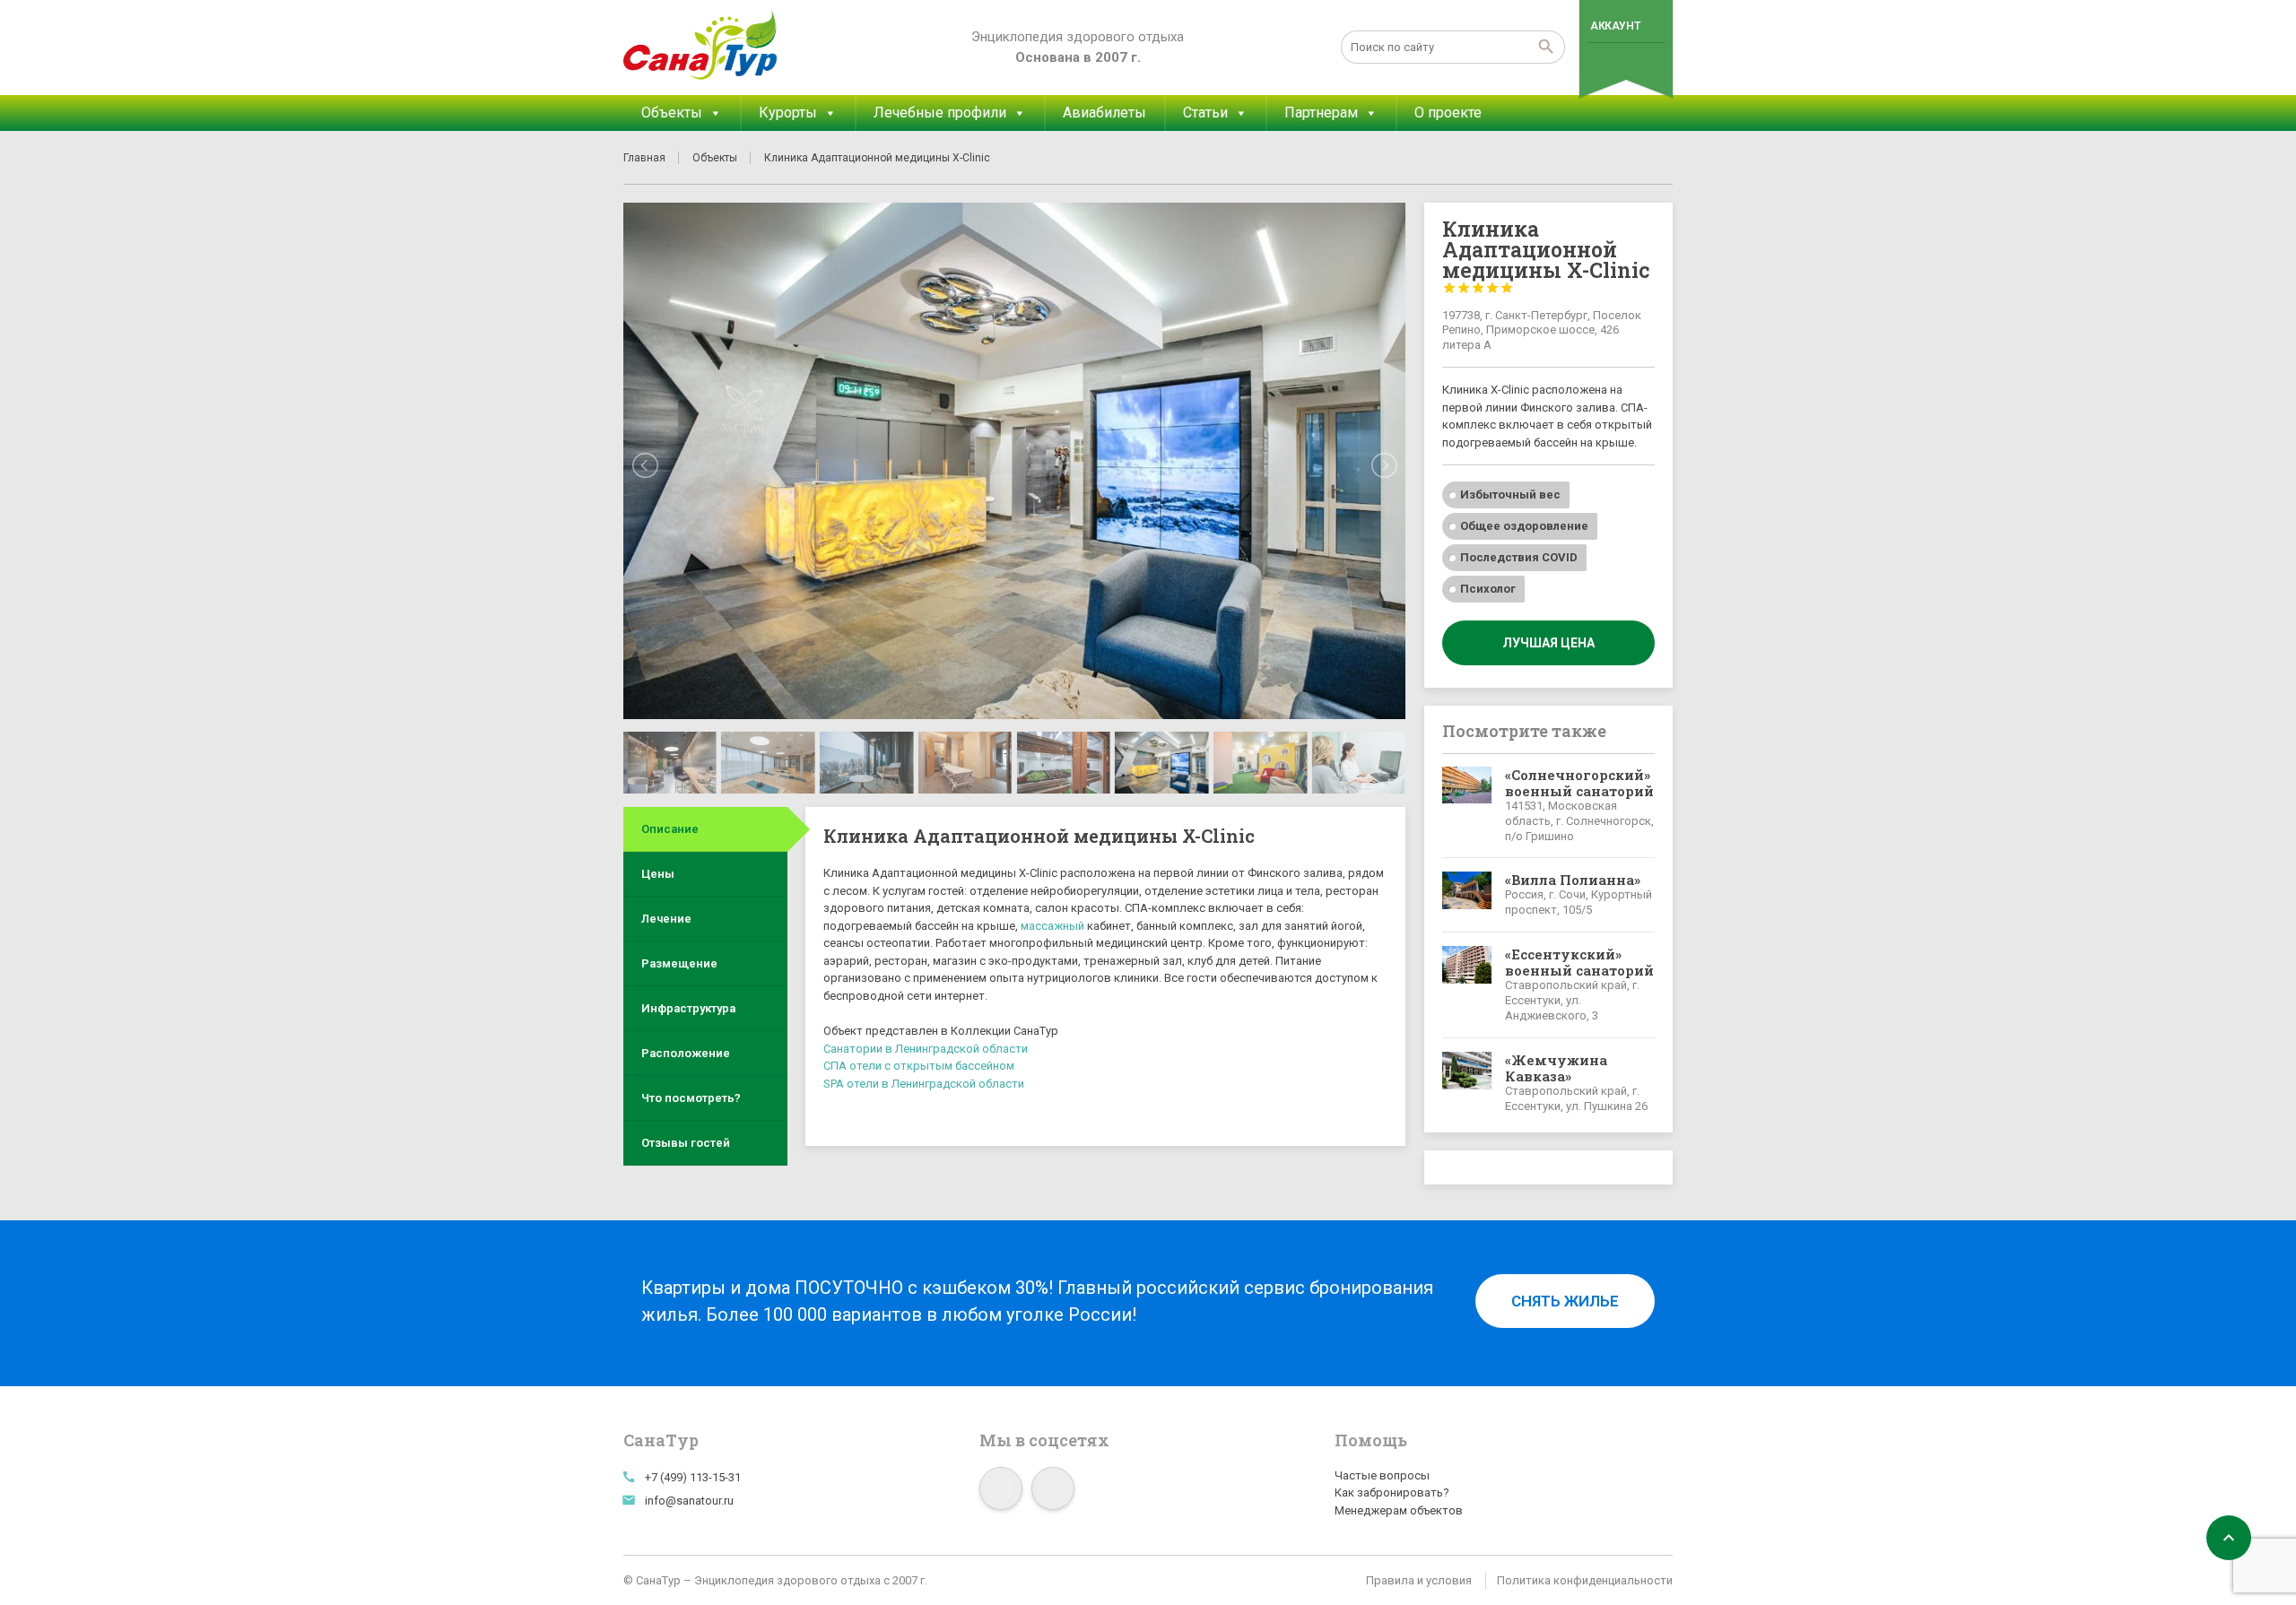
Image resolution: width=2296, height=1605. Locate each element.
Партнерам (1321, 113)
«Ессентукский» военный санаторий (1579, 962)
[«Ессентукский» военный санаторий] (1467, 985)
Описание (670, 829)
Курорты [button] (788, 113)
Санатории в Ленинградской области (926, 1049)
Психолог (1488, 589)
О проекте (1448, 113)
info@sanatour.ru (689, 1501)
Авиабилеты (1105, 113)
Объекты (672, 113)
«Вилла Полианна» (1573, 880)
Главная (644, 158)
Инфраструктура (688, 1008)
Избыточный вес (1510, 495)
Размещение (679, 963)
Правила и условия (1419, 1580)
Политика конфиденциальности (1585, 1580)
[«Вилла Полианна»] (1467, 895)
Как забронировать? (1392, 1492)
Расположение (686, 1053)
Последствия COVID (1519, 557)
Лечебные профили (940, 113)
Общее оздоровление (1524, 526)
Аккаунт (1615, 26)
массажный (1052, 926)
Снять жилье (1565, 1301)
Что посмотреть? (691, 1098)
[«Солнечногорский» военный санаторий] (1467, 806)
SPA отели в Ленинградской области (924, 1084)
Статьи (1205, 113)
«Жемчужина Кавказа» (1556, 1068)
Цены (658, 874)
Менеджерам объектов (1399, 1510)
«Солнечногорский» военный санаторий (1579, 783)
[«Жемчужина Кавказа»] (1467, 1083)
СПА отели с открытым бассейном (919, 1066)
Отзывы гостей (686, 1143)
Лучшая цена (1548, 643)
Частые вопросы (1382, 1475)
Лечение (666, 919)
